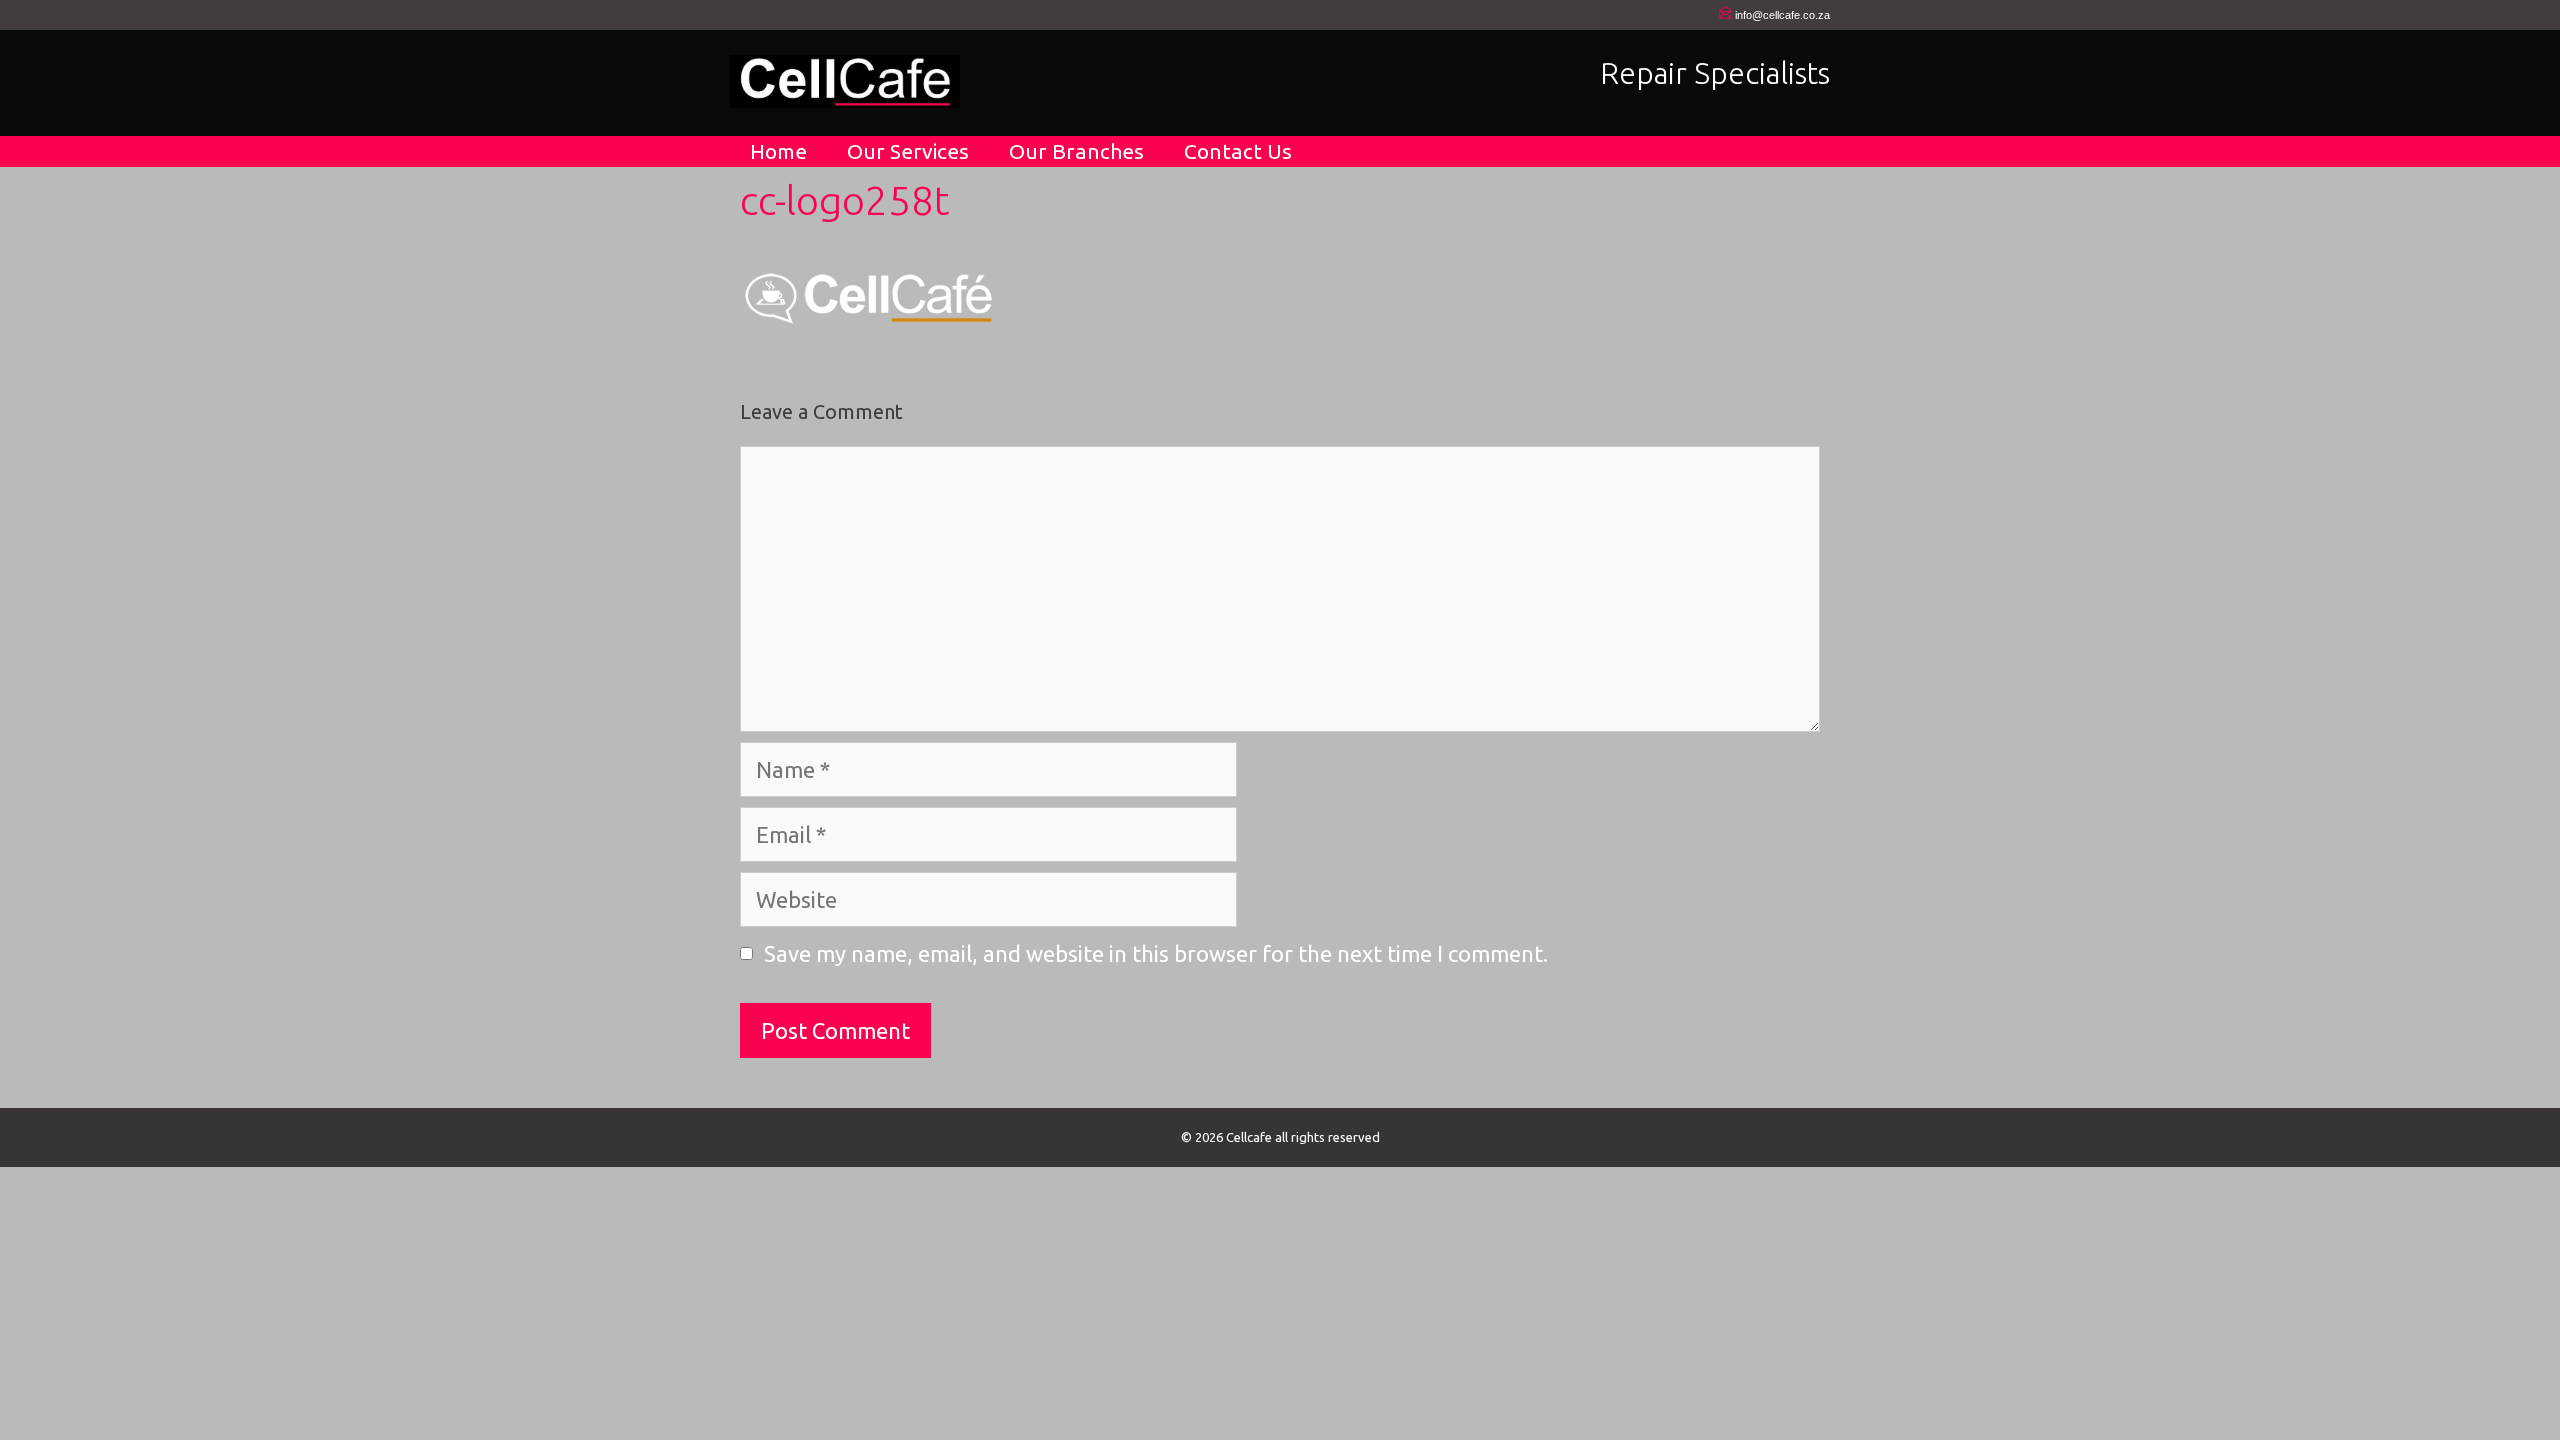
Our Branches (1076, 151)
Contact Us (1238, 151)
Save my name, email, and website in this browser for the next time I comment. (1156, 953)
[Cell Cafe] (845, 78)
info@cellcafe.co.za (1782, 15)
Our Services (908, 151)
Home (778, 151)
